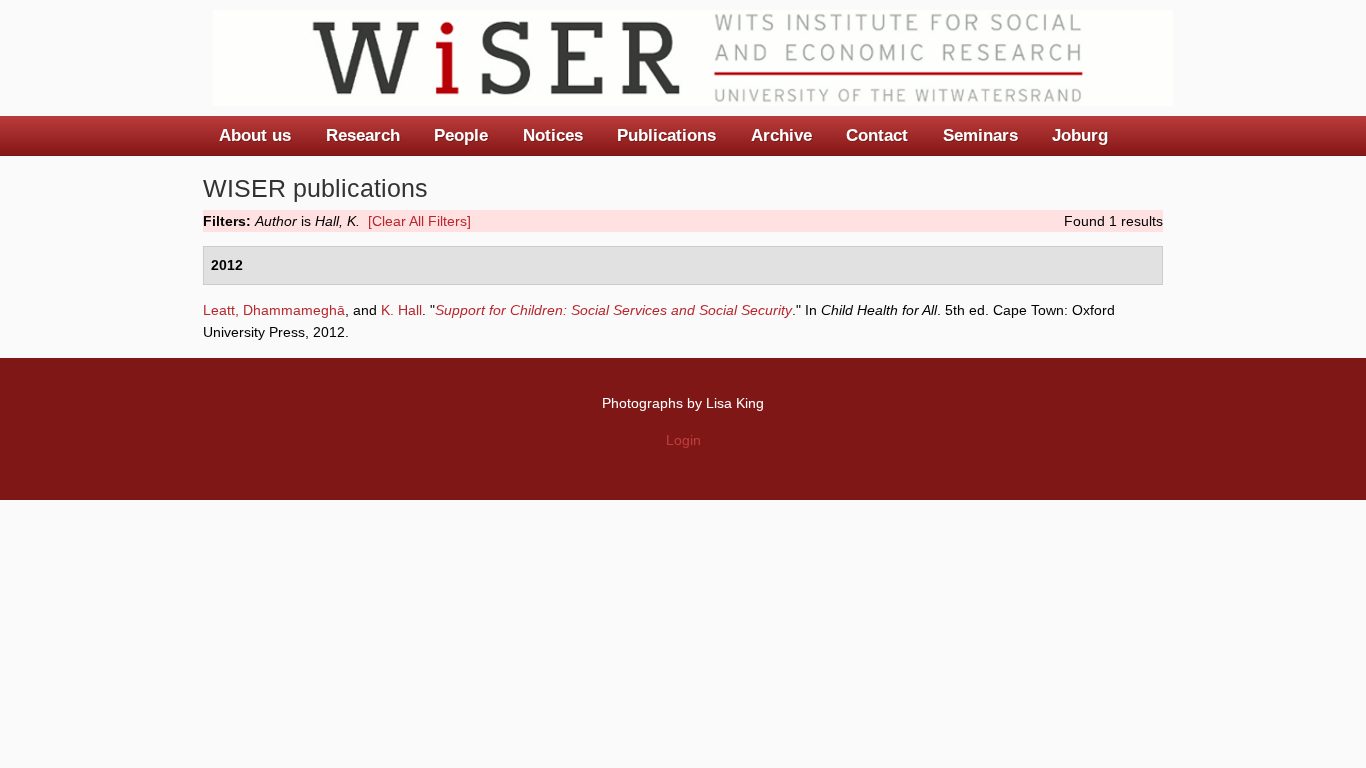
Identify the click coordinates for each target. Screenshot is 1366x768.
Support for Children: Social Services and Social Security (613, 310)
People (461, 135)
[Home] (693, 58)
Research (363, 135)
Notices (553, 135)
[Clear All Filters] (419, 221)
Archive (781, 135)
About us (255, 135)
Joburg (1080, 135)
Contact (877, 135)
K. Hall (401, 310)
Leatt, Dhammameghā (274, 310)
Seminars (980, 135)
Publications (666, 135)
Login (683, 440)
